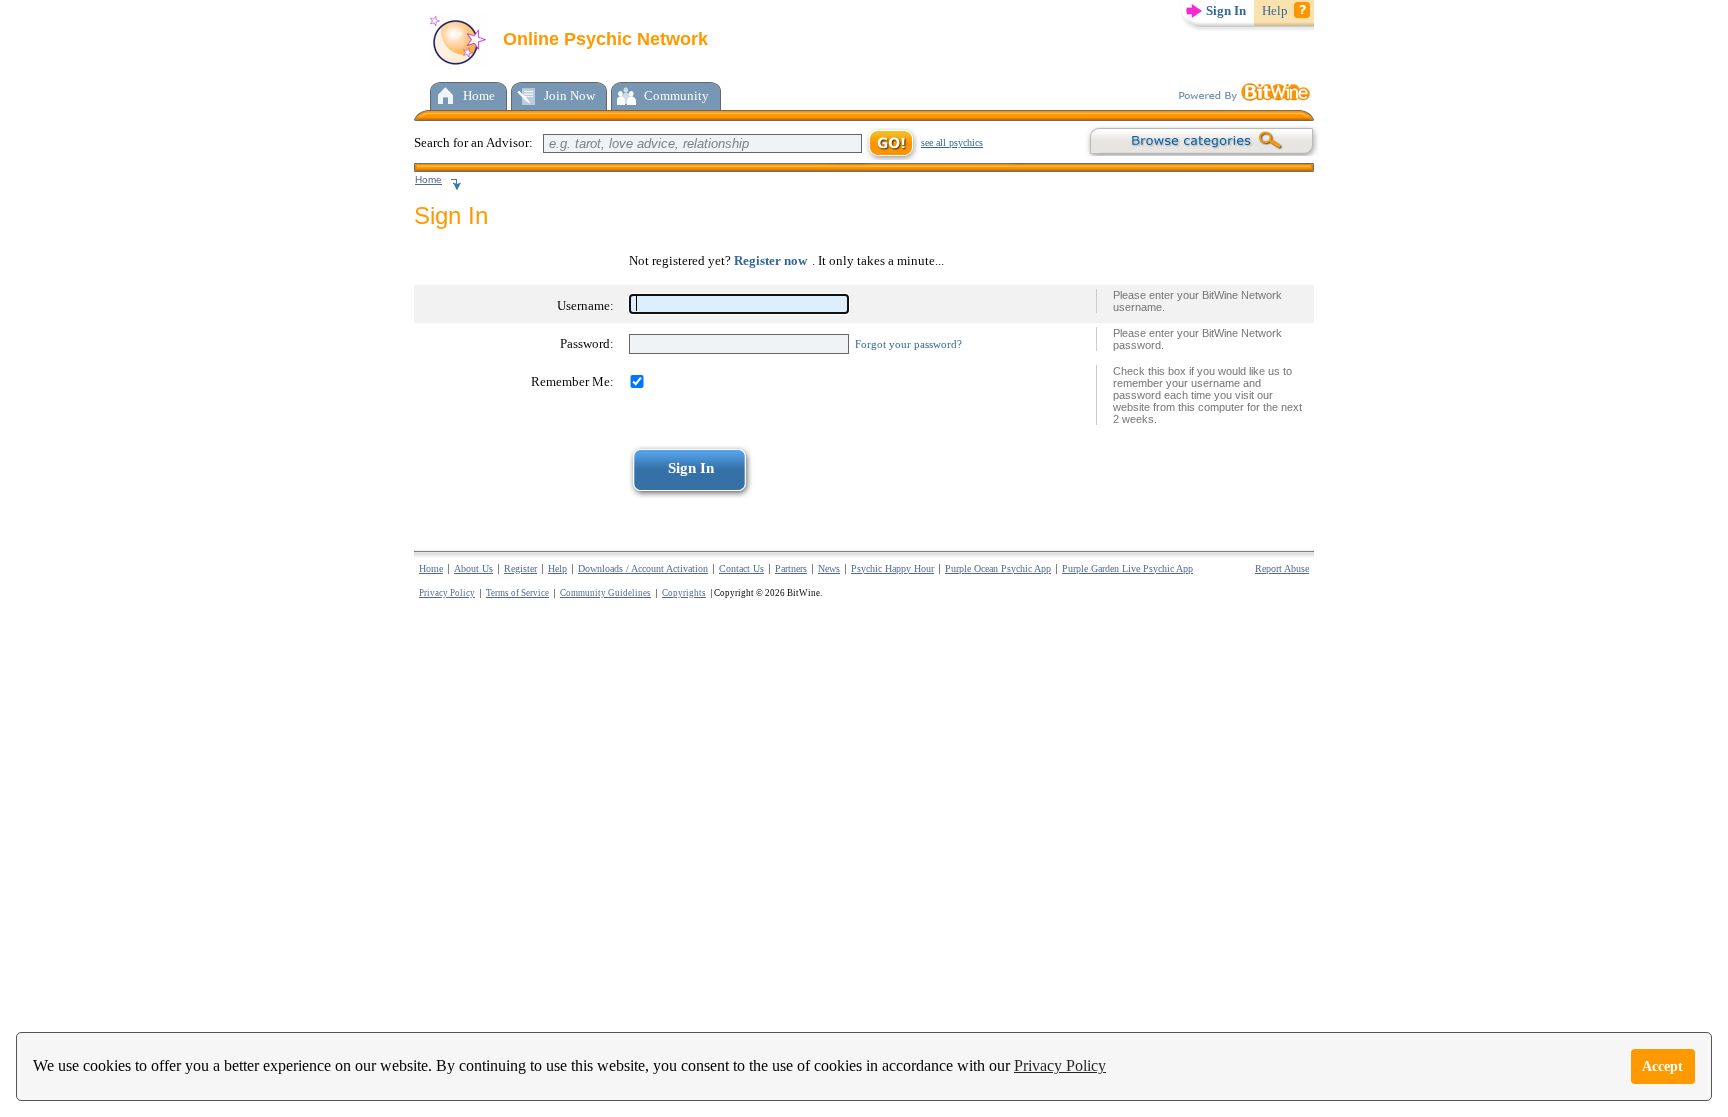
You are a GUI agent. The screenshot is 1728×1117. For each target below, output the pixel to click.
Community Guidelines (605, 593)
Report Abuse (1282, 568)
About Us (473, 568)
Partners (791, 568)
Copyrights (684, 593)
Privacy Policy (1060, 1065)
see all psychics (952, 142)
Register (520, 568)
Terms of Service (517, 593)
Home (479, 95)
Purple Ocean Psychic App (998, 568)
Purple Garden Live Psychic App (1127, 568)
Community (676, 95)
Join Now (569, 95)
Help (1275, 10)
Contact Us (741, 568)
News (829, 568)
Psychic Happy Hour (892, 568)
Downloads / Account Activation (643, 568)
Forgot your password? (908, 344)
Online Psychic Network (603, 39)
